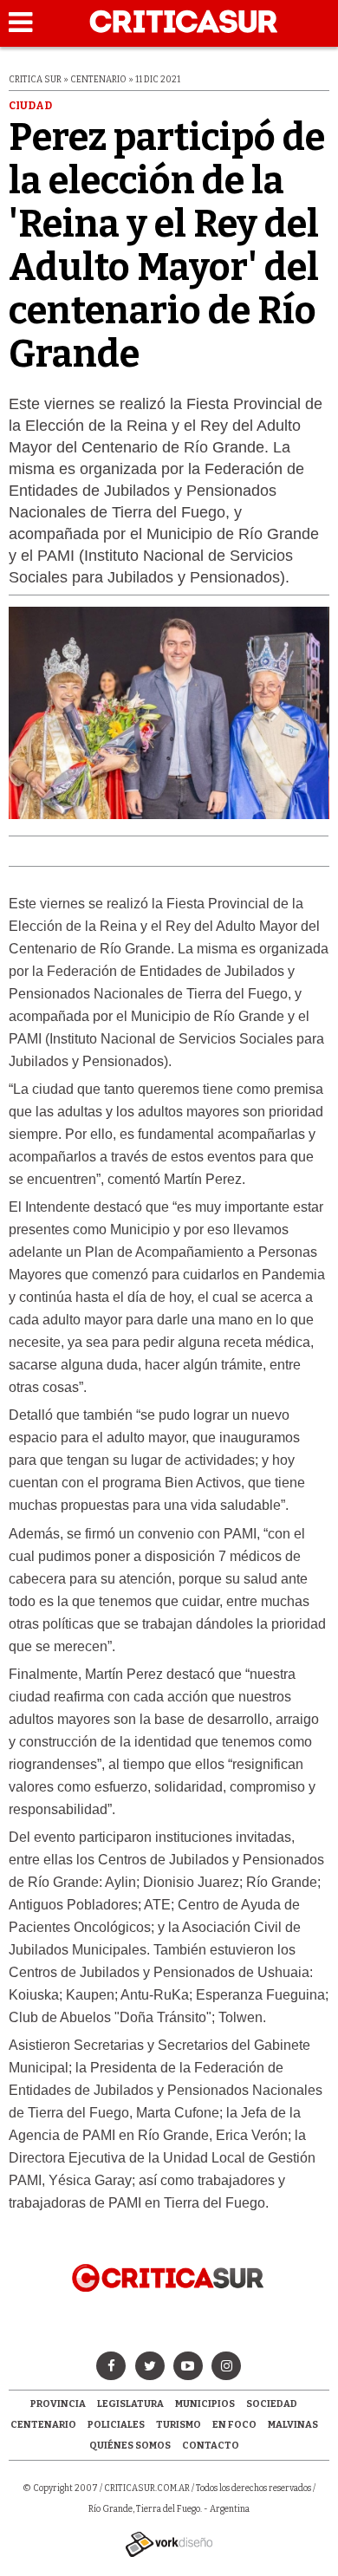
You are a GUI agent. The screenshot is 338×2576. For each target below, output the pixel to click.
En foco (234, 2425)
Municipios (205, 2404)
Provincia (58, 2404)
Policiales (116, 2425)
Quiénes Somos (130, 2446)
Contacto (211, 2446)
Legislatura (130, 2404)
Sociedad (272, 2404)
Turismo (179, 2425)
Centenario (43, 2425)
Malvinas (293, 2425)
